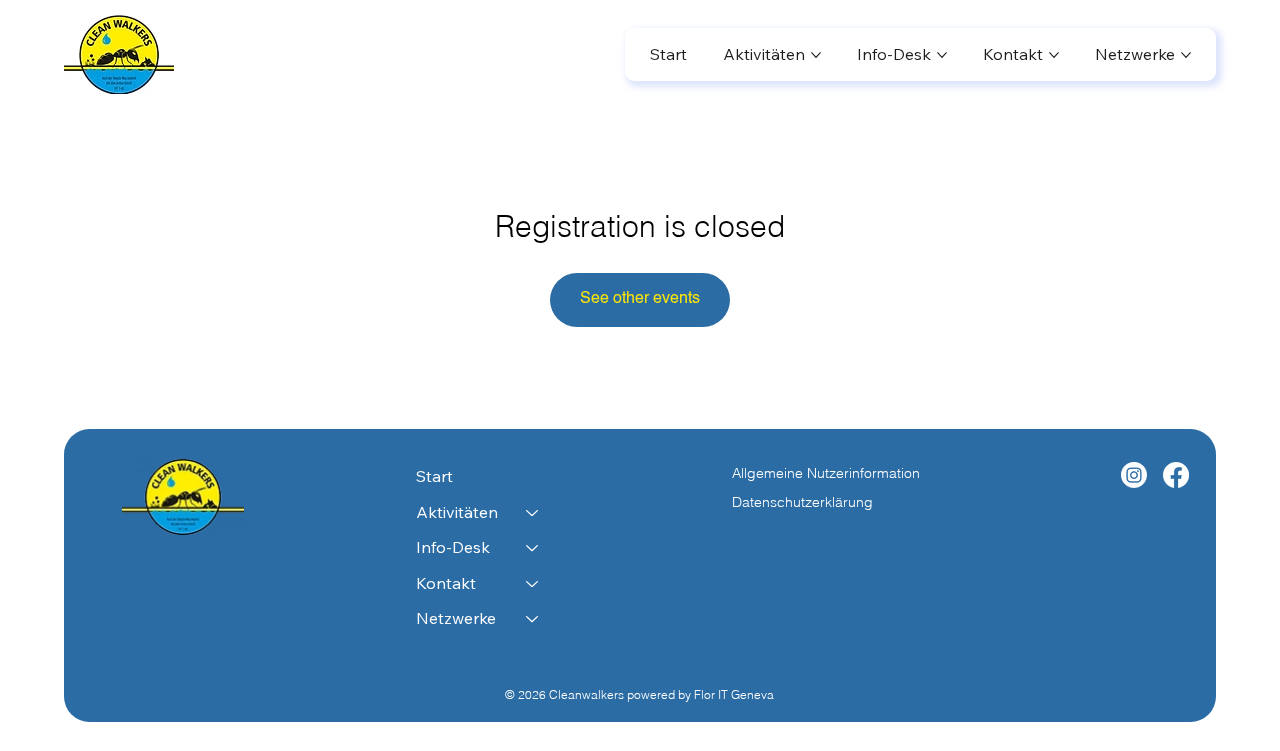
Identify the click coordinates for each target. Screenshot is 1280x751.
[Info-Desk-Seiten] (942, 55)
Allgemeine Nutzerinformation (828, 473)
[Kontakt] (533, 584)
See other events (640, 299)
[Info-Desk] (533, 548)
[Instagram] (1134, 475)
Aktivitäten (457, 512)
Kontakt (446, 583)
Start (434, 476)
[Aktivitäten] (533, 513)
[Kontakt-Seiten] (1054, 55)
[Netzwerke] (533, 619)
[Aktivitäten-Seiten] (816, 55)
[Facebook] (1176, 475)
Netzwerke (456, 618)
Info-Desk (453, 547)
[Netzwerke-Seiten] (1186, 55)
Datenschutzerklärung (802, 502)
